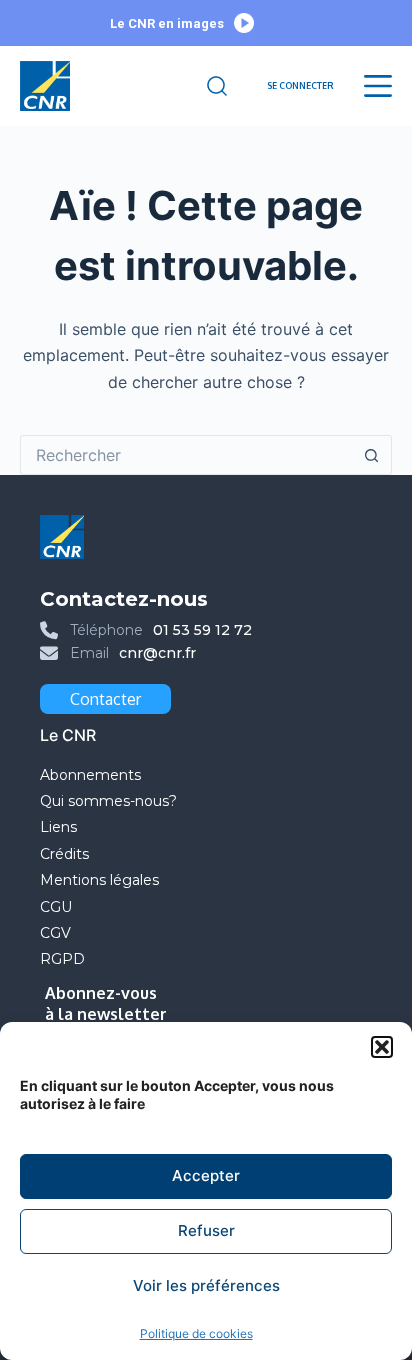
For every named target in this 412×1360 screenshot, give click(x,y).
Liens (58, 827)
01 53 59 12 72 (202, 630)
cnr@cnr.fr (157, 653)
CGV (55, 933)
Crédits (64, 854)
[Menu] (378, 86)
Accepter (206, 1175)
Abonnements (90, 775)
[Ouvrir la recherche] (217, 86)
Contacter (105, 699)
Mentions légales (101, 880)
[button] (382, 1047)
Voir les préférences (206, 1285)
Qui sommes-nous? (108, 801)
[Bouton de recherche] (372, 455)
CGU (56, 907)
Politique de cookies (196, 1333)
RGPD (62, 959)
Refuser (206, 1230)
